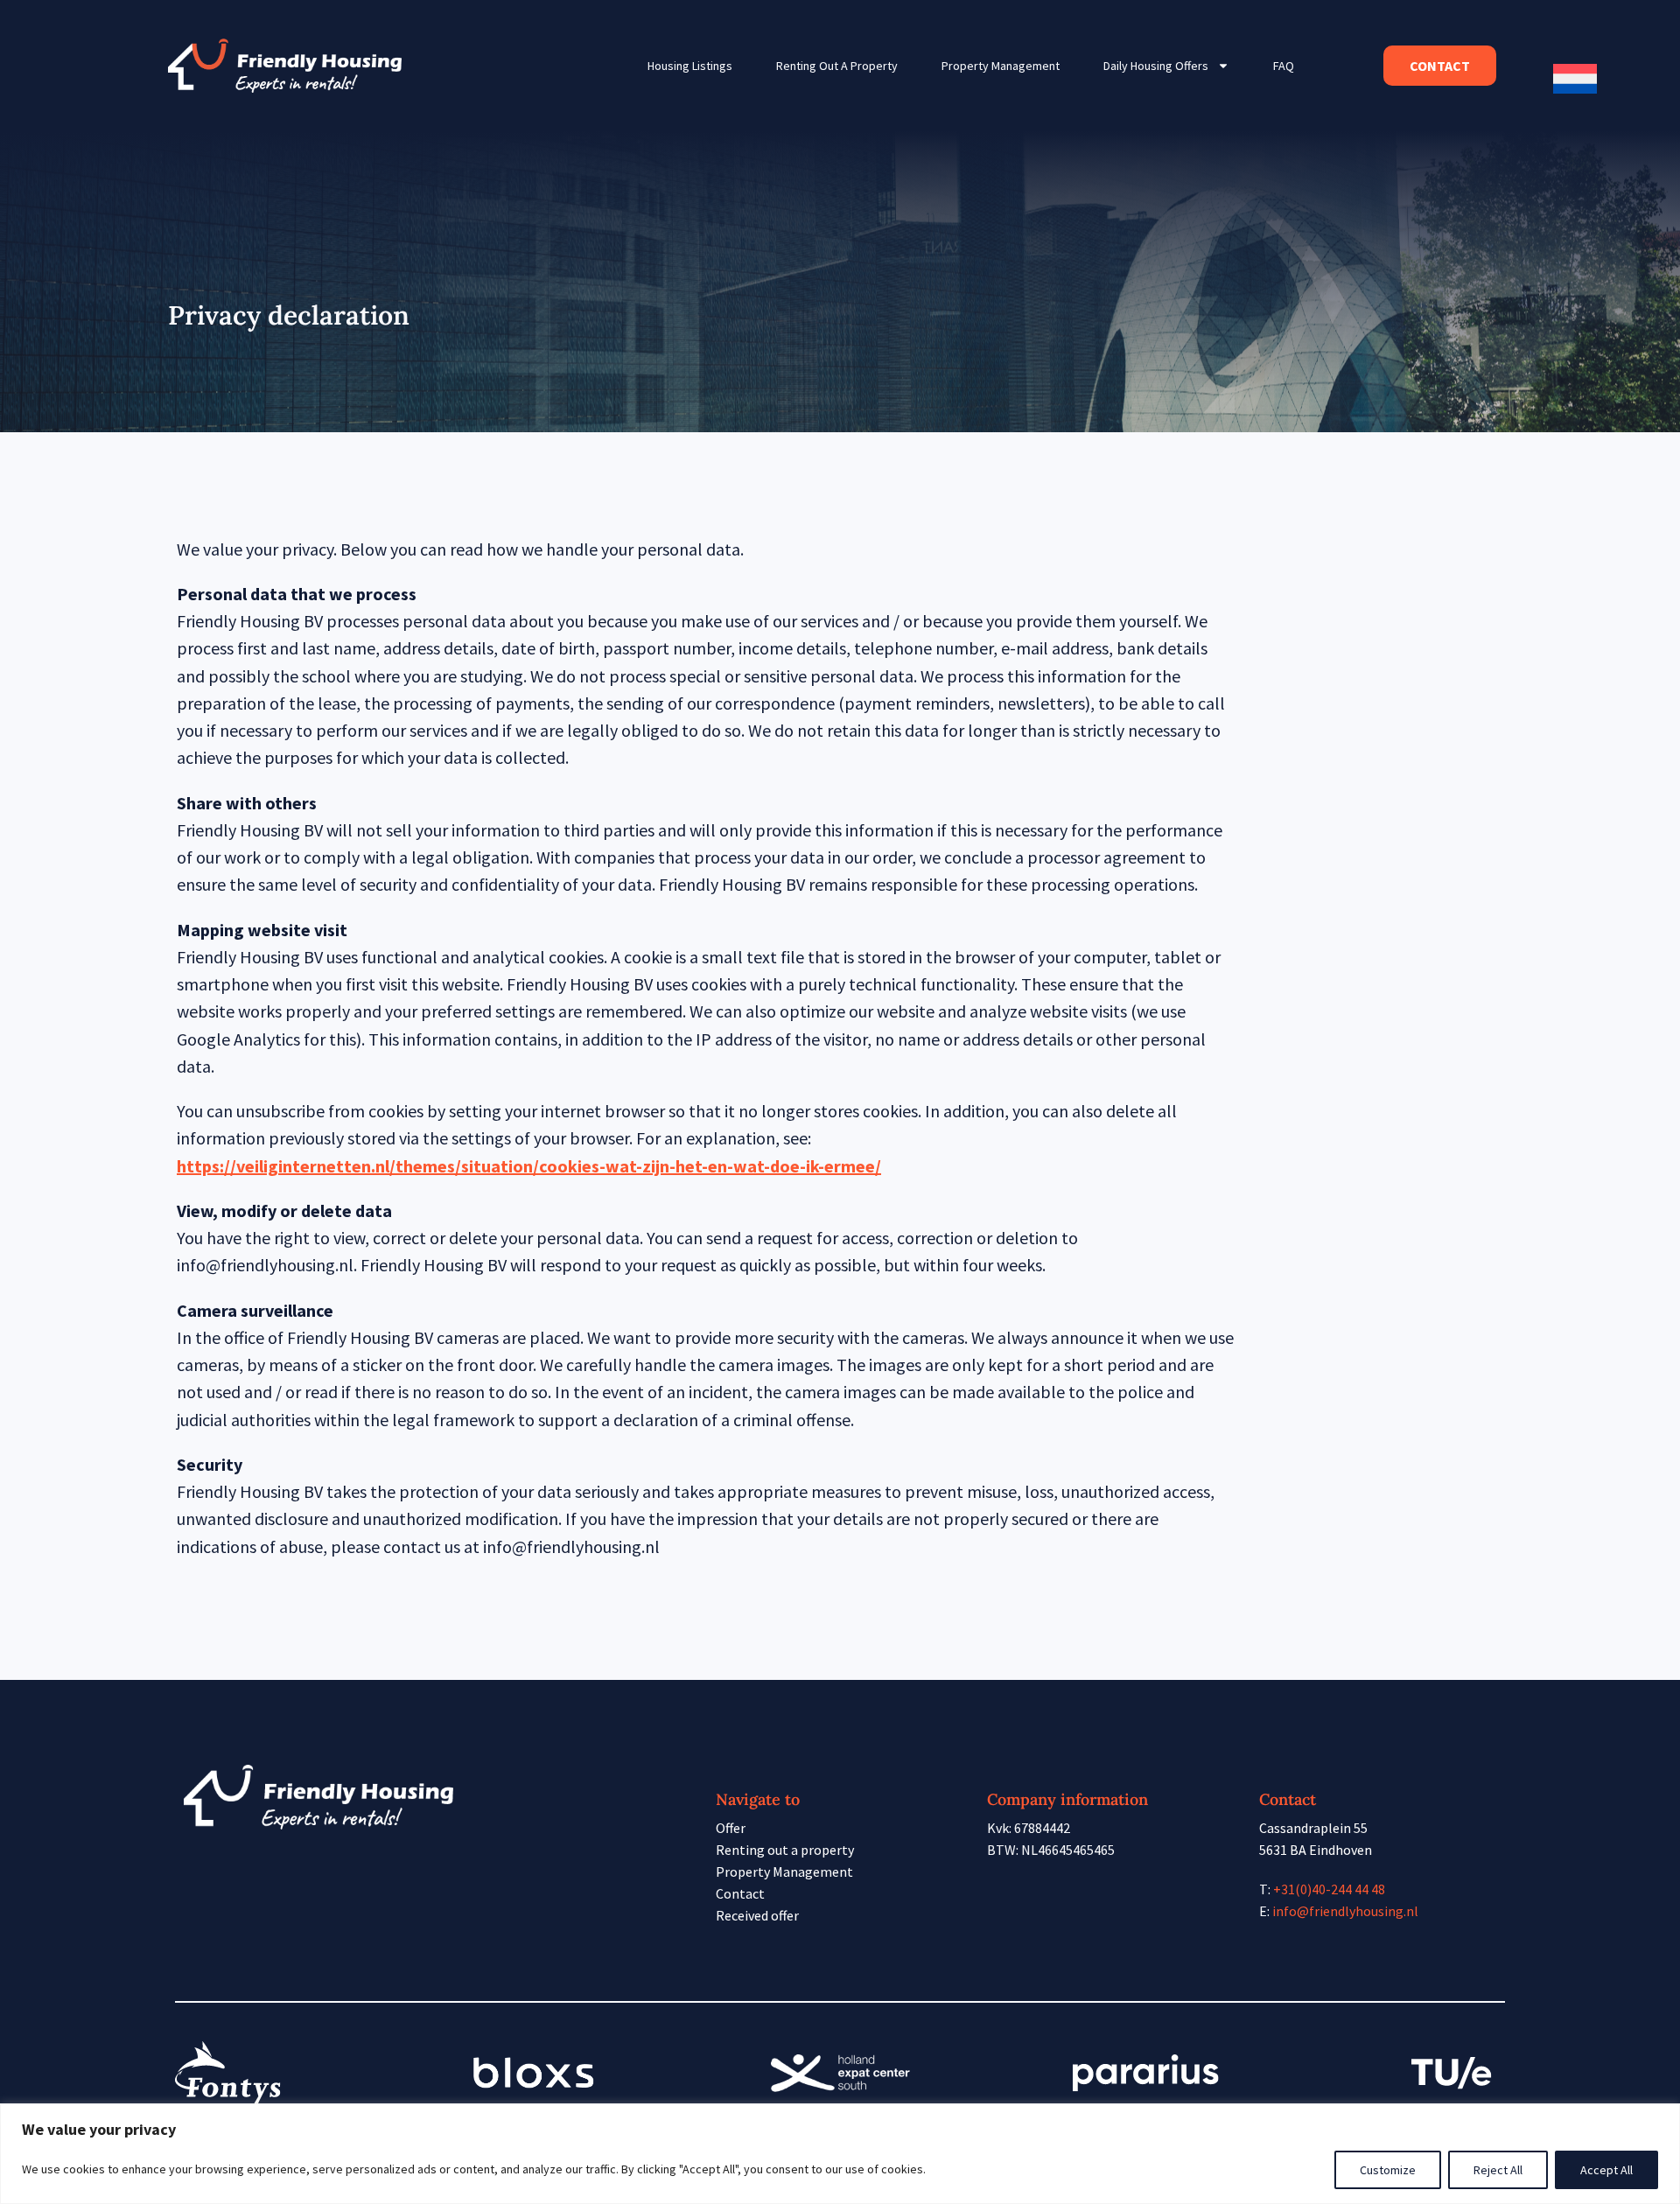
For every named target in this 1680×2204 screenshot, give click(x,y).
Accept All (1606, 2170)
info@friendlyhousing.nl (1345, 1911)
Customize (1388, 2170)
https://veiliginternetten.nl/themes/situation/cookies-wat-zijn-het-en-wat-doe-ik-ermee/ (529, 1166)
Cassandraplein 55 (1313, 1828)
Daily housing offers (1156, 66)
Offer (731, 1828)
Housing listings (690, 66)
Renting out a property (837, 66)
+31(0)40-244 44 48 (1329, 1889)
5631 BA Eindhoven (1316, 1850)
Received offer (757, 1915)
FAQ (1284, 66)
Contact (740, 1893)
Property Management (1001, 66)
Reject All (1498, 2170)
